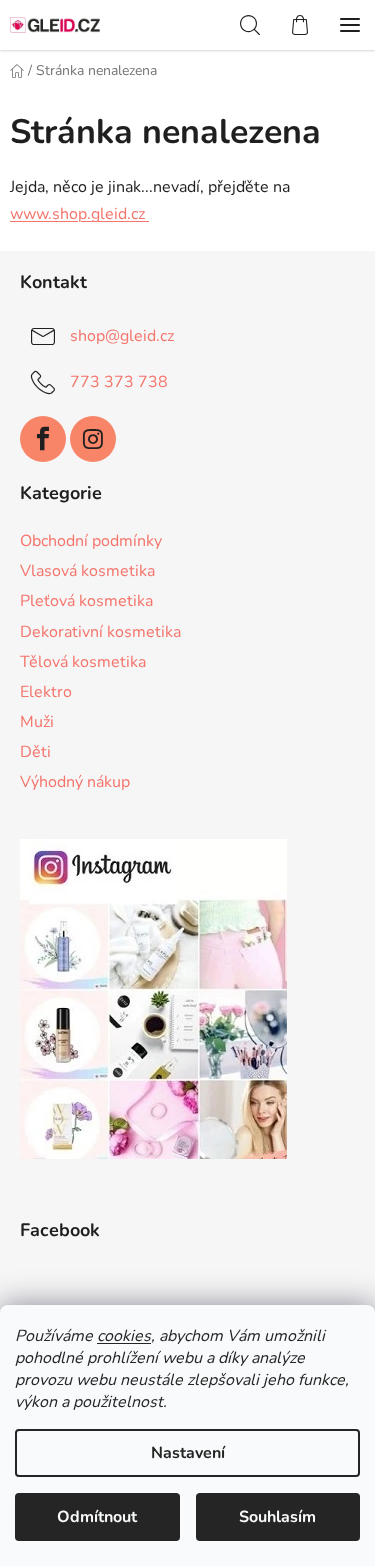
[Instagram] (93, 439)
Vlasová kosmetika (87, 571)
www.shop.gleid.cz (79, 214)
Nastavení (188, 1453)
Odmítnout (97, 1517)
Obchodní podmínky (91, 541)
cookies (124, 1336)
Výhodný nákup (75, 782)
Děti (35, 752)
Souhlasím (277, 1517)
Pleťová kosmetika (86, 601)
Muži (37, 722)
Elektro (46, 692)
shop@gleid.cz (122, 336)
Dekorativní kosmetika (100, 632)
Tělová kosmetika (83, 662)
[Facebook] (43, 439)
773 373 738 (119, 382)
